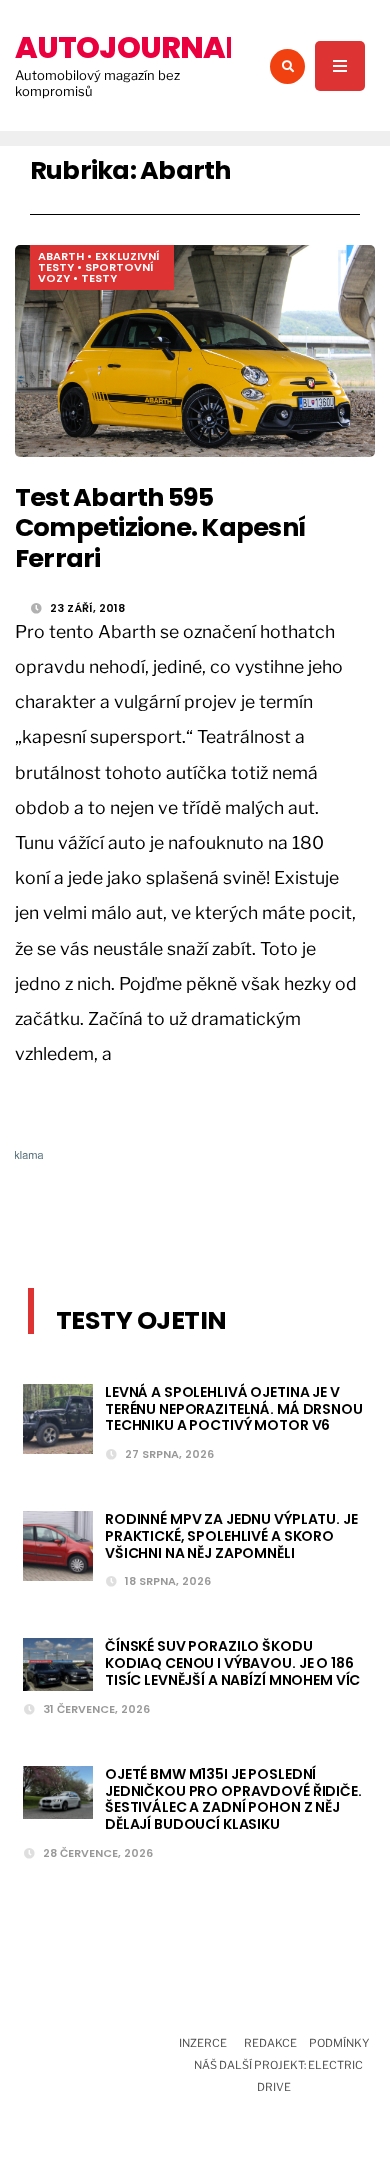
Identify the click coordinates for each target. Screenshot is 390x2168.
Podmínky (339, 2043)
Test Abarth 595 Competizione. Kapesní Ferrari (160, 527)
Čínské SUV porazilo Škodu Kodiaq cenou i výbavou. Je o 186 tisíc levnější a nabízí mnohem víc (232, 1663)
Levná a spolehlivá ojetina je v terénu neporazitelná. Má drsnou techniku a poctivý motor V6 (234, 1409)
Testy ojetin (141, 1320)
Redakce (270, 2043)
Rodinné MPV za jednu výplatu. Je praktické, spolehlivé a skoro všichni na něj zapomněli (231, 1536)
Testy (99, 278)
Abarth (61, 256)
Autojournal (127, 47)
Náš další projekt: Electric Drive (278, 2076)
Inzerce (203, 2043)
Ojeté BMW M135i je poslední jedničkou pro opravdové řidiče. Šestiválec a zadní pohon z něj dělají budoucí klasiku (233, 1799)
